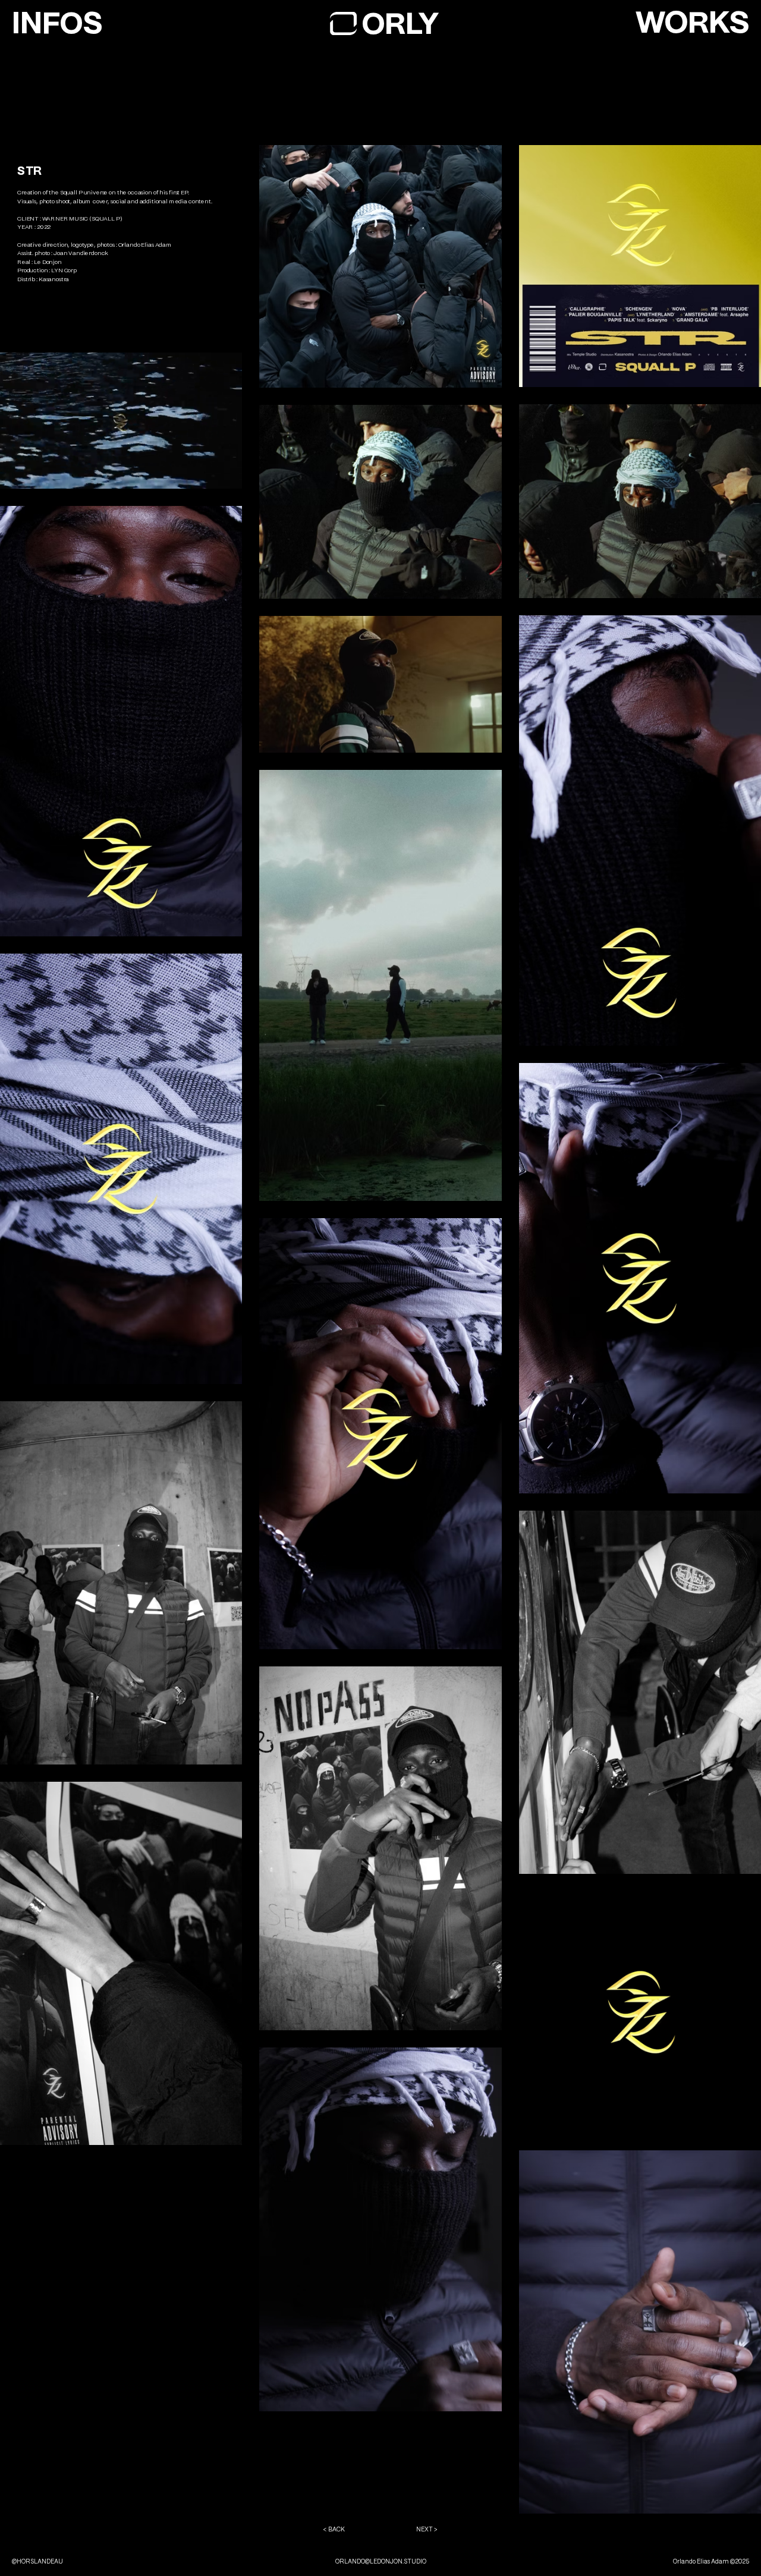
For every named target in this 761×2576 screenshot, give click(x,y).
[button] (692, 22)
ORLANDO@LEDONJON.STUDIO (381, 2561)
